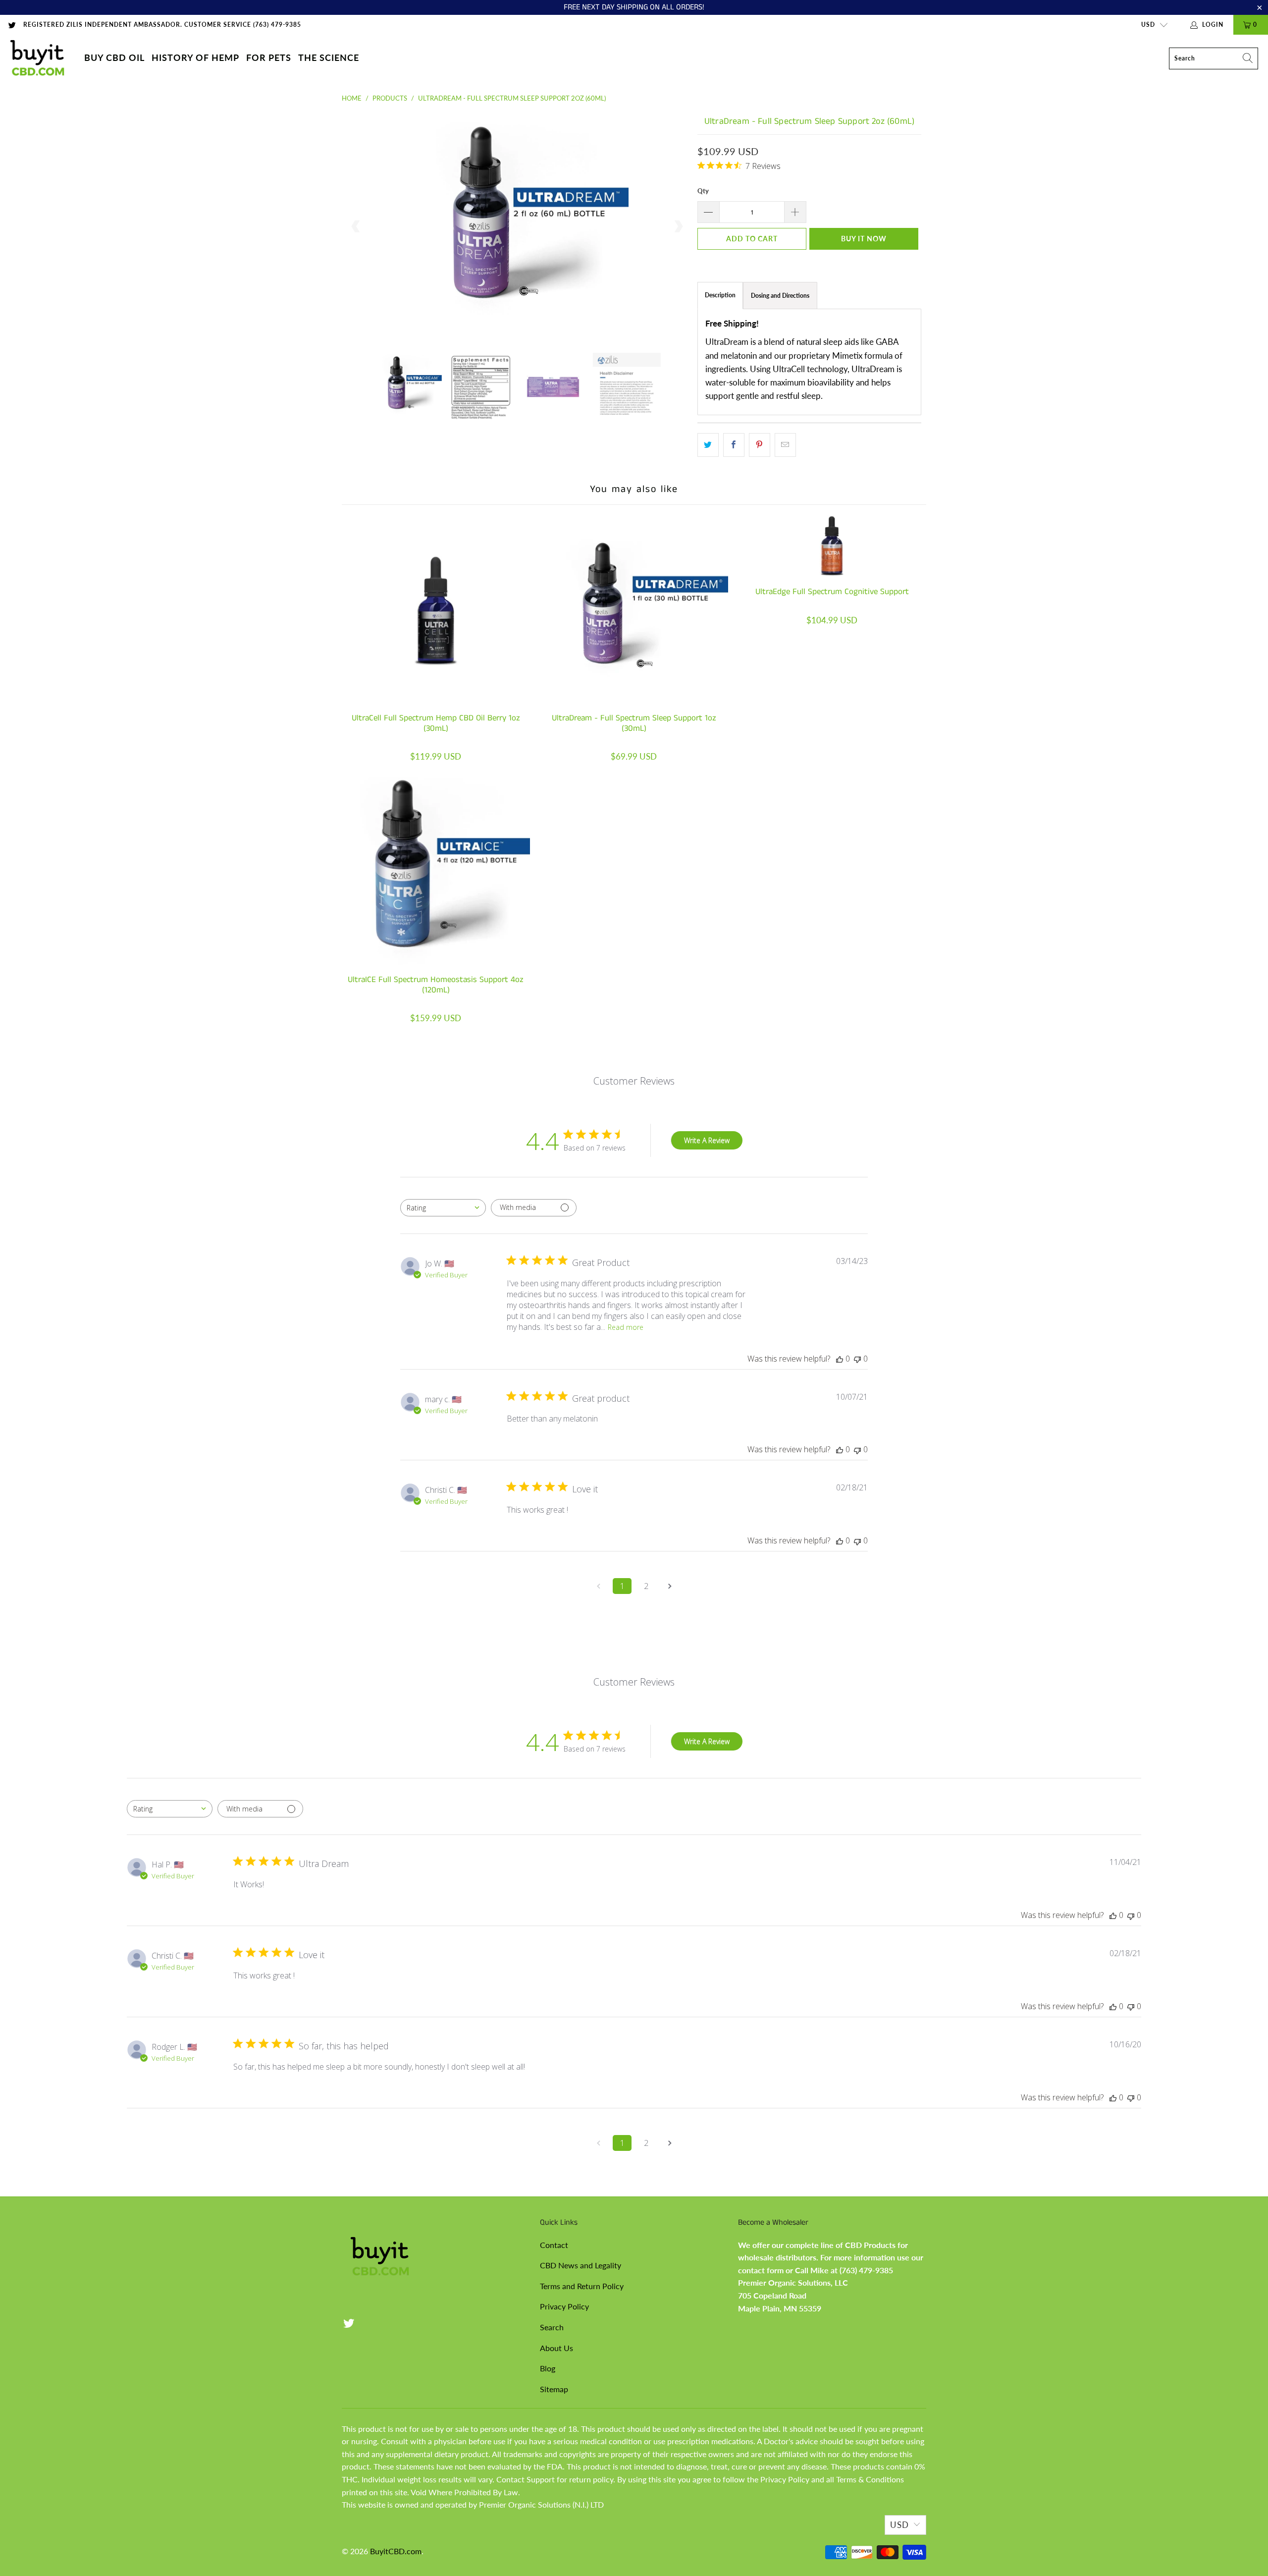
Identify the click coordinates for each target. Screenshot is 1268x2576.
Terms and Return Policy (582, 2286)
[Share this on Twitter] (708, 445)
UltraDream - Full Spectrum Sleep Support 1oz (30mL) (634, 609)
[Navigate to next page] (670, 1586)
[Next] (678, 226)
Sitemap (554, 2389)
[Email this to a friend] (785, 445)
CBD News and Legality (581, 2265)
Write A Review (707, 1140)
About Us (556, 2348)
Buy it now (864, 239)
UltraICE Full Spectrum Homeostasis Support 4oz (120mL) (436, 871)
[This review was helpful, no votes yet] (840, 1359)
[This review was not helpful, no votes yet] (857, 1359)
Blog (548, 2368)
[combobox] (443, 1208)
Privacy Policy (564, 2306)
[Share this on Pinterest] (760, 445)
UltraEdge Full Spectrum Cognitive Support (832, 546)
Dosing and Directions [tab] (780, 296)
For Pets (269, 57)
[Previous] (356, 226)
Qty (703, 191)
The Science (329, 57)
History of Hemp (195, 57)
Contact (554, 2245)
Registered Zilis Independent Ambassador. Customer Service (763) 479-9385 (162, 25)
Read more (626, 1327)
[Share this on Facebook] (734, 445)
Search (552, 2327)
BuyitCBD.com (396, 2551)
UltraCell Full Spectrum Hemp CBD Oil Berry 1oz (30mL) (436, 609)
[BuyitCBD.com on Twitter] (12, 25)
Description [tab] (720, 295)
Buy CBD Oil (114, 57)
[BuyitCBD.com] (37, 58)
